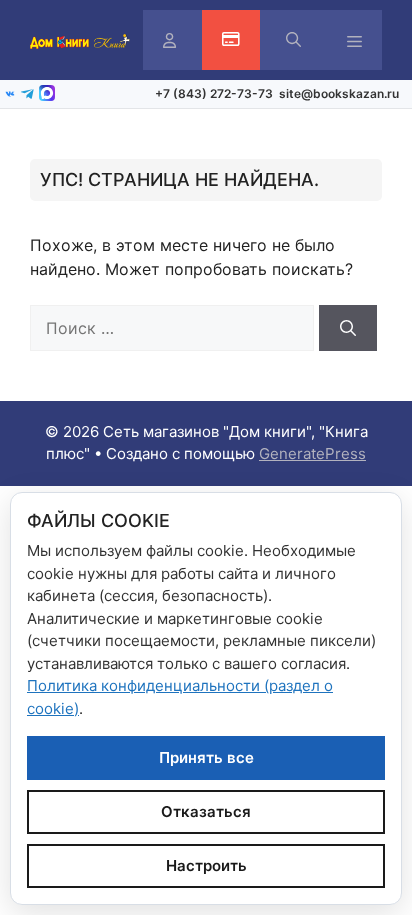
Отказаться (206, 811)
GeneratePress (312, 453)
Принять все (206, 757)
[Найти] (348, 328)
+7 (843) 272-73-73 (214, 93)
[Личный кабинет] (169, 40)
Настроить (206, 865)
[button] (293, 40)
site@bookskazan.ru (339, 93)
